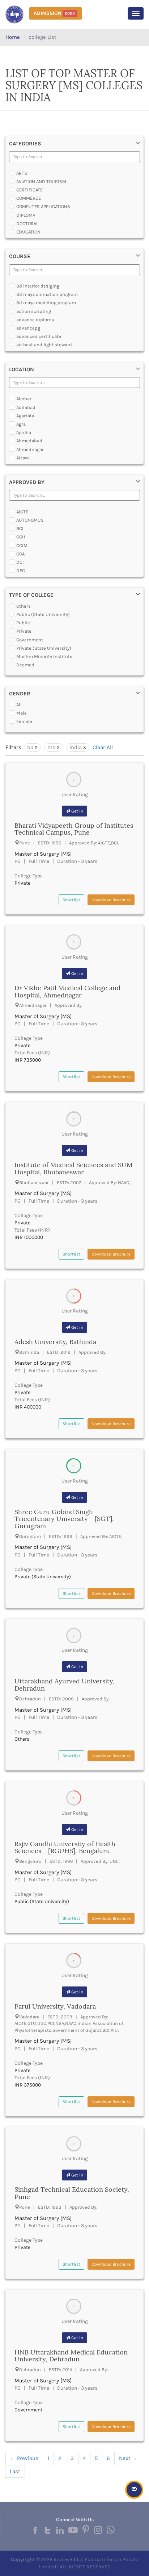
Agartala (25, 416)
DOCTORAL (27, 224)
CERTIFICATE (29, 190)
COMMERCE (29, 198)
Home (13, 37)
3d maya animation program (47, 294)
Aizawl (23, 458)
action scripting (34, 311)
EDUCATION (28, 232)
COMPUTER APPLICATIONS (43, 206)
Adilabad (26, 407)
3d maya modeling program (46, 303)
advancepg (28, 328)
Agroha (24, 432)
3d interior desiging (38, 286)
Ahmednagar (30, 449)
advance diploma (35, 320)
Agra (21, 424)
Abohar (24, 399)
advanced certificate (39, 336)
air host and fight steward (44, 345)
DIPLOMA (26, 215)
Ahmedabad (29, 441)
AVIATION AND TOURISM (41, 181)
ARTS (22, 173)
